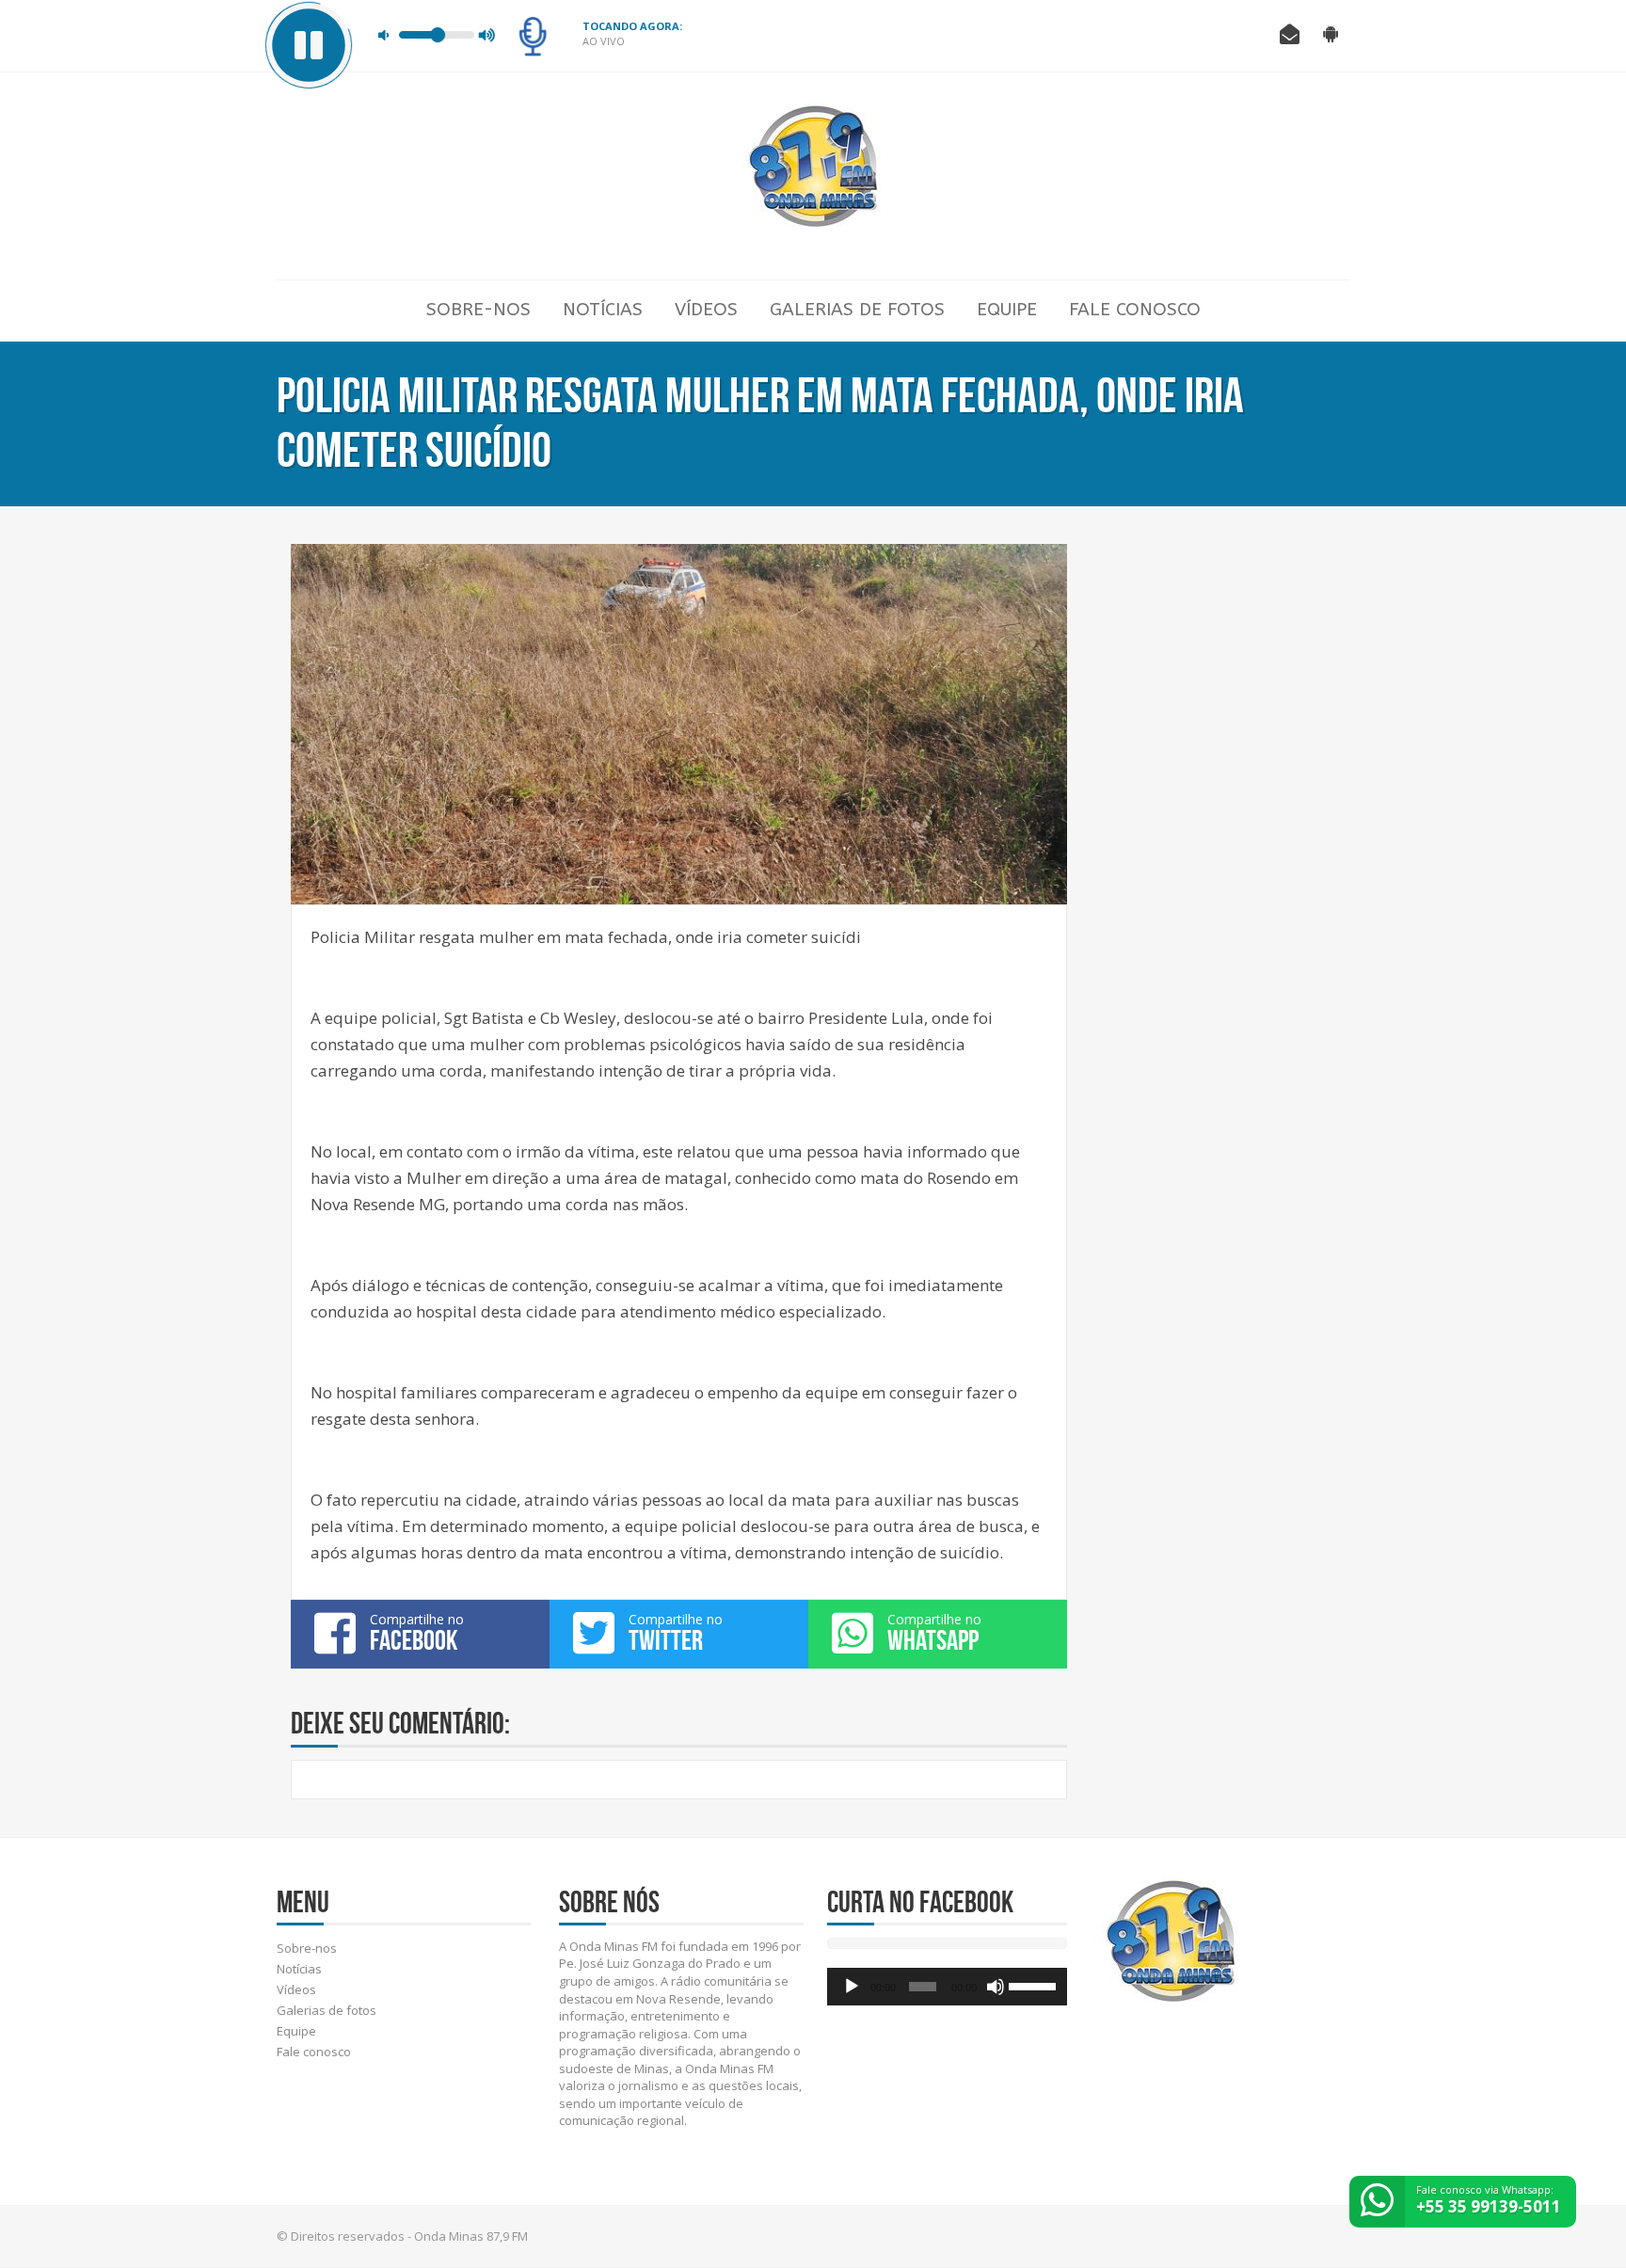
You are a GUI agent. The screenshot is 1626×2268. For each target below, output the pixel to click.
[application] (947, 1987)
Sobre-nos (478, 310)
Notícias (603, 310)
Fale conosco (1135, 310)
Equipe (1007, 310)
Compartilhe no (417, 1633)
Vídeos (706, 310)
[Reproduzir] (852, 1987)
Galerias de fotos (857, 310)
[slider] (1033, 1985)
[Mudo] (996, 1987)
